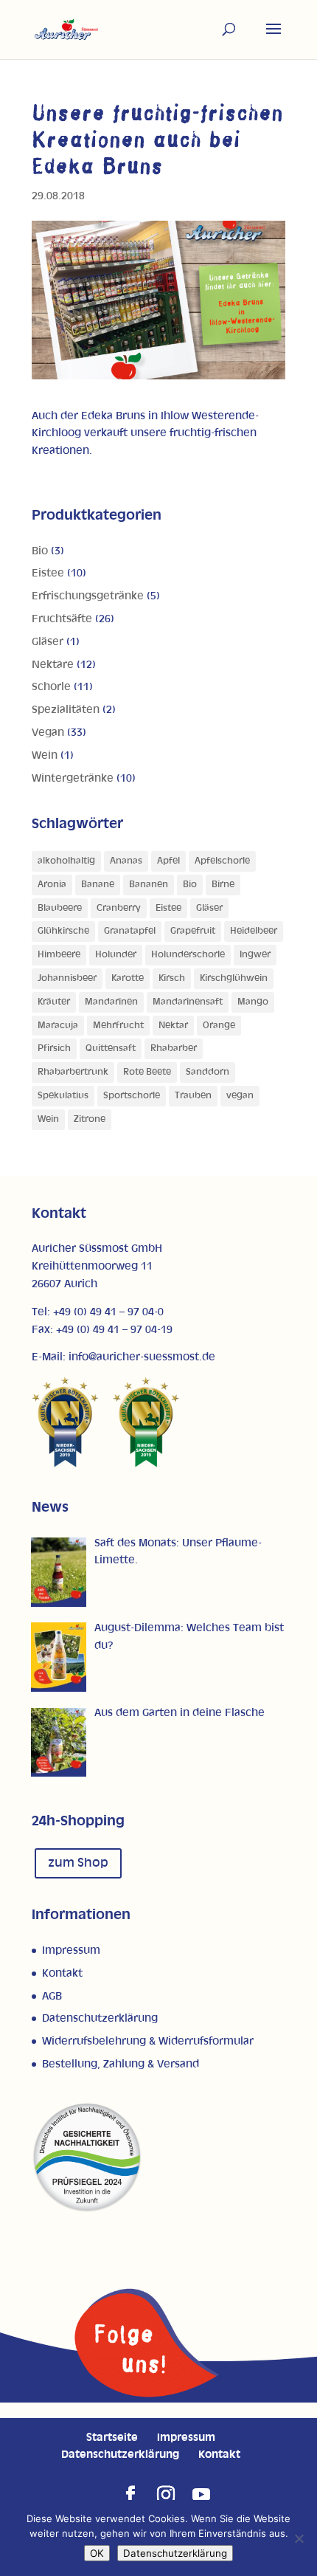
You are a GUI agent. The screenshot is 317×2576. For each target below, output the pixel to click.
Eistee (48, 573)
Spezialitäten (66, 710)
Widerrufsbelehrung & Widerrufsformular (148, 2041)
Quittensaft (111, 1048)
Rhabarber (174, 1048)
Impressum (71, 1950)
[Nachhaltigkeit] (87, 2210)
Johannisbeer (67, 978)
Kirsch (172, 978)
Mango (253, 1002)
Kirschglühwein (234, 978)
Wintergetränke (73, 778)
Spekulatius (63, 1096)
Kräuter (54, 1002)
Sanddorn (208, 1072)
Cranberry (119, 908)
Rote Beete (147, 1072)
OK (97, 2553)
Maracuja (58, 1026)
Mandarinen (111, 1002)
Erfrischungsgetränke (88, 596)
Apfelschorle (222, 861)
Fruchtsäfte (62, 619)
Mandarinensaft (188, 1002)
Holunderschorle (188, 955)
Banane (98, 885)
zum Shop (78, 1863)
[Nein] (299, 2538)
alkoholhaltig (66, 861)
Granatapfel (130, 931)
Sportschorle (132, 1096)
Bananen (149, 885)
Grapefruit (193, 931)
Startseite (112, 2438)
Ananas (126, 861)
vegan (240, 1096)
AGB (52, 1996)
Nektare (53, 665)
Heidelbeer (254, 931)
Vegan (48, 733)
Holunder (116, 955)
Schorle (51, 687)
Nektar (173, 1026)
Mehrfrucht (118, 1026)
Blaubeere (60, 908)
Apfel (168, 861)
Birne (223, 885)
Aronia (52, 885)
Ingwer (255, 955)
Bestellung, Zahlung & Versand (121, 2064)
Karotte (128, 978)
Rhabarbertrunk (73, 1072)
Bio (40, 551)
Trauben (193, 1096)
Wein (45, 755)
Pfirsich (54, 1048)
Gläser (48, 642)
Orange (219, 1026)
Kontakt (62, 1973)
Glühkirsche (63, 931)
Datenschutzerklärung (100, 2018)
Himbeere (59, 955)
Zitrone (90, 1119)
